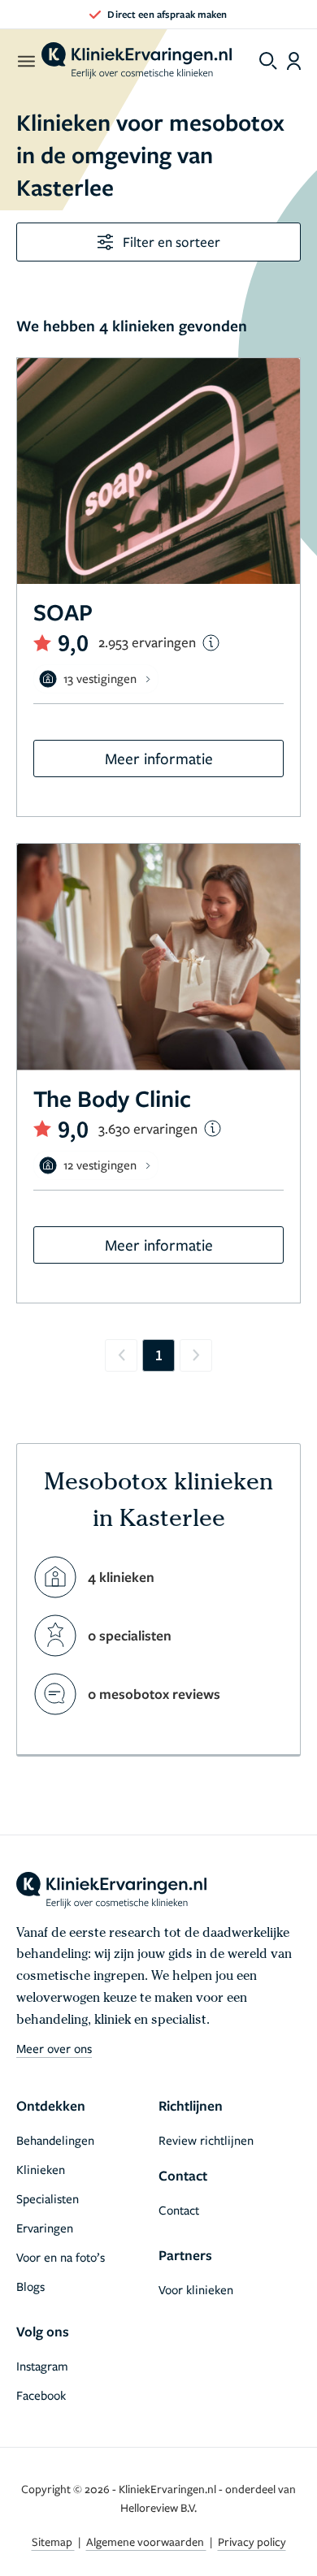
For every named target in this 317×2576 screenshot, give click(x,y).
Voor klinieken (196, 2289)
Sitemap (53, 2541)
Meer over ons (54, 2048)
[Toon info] (211, 643)
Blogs (30, 2286)
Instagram (42, 2366)
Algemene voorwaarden (146, 2541)
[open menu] (26, 61)
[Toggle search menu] (268, 61)
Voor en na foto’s (61, 2257)
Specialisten (48, 2198)
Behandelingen (55, 2140)
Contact (179, 2210)
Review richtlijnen (206, 2140)
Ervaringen (45, 2228)
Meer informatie (159, 758)
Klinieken (41, 2169)
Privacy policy (252, 2541)
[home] (137, 61)
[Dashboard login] (294, 61)
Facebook (41, 2395)
